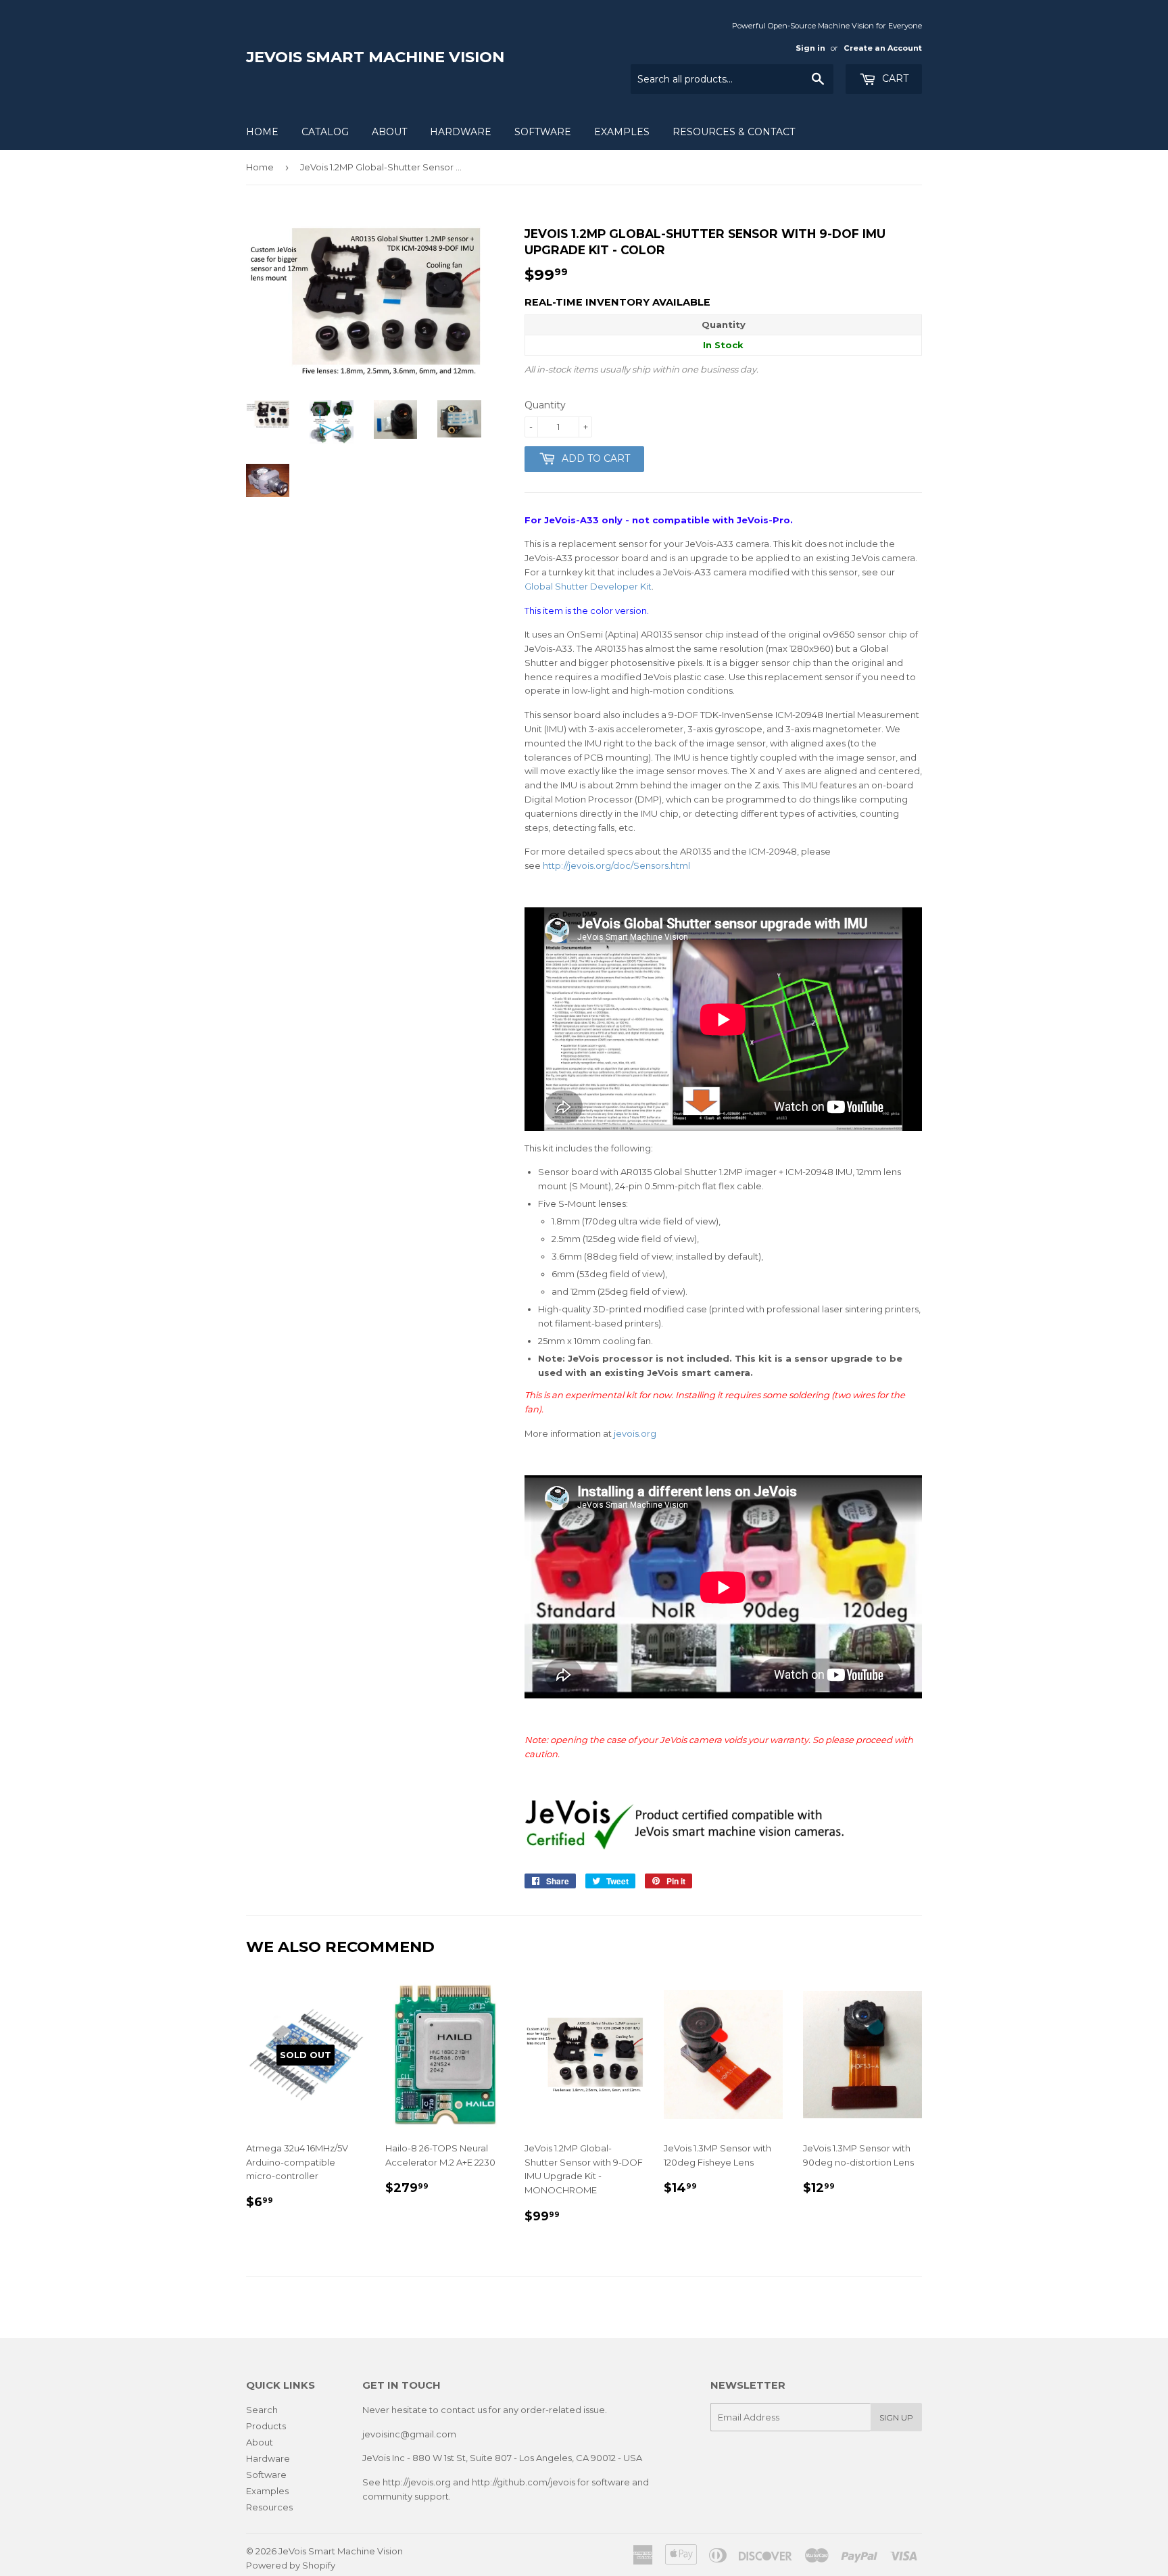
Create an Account (883, 48)
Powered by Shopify (291, 2565)
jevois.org (635, 1433)
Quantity (545, 405)
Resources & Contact (734, 132)
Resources (269, 2507)
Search (262, 2410)
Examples (622, 132)
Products (266, 2426)
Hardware (461, 132)
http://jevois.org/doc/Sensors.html (616, 865)
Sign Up (896, 2417)
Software (543, 132)
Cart (894, 78)
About (389, 132)
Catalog (325, 132)
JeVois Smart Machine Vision (375, 57)
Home (262, 132)
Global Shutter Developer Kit (588, 586)
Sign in (810, 48)
